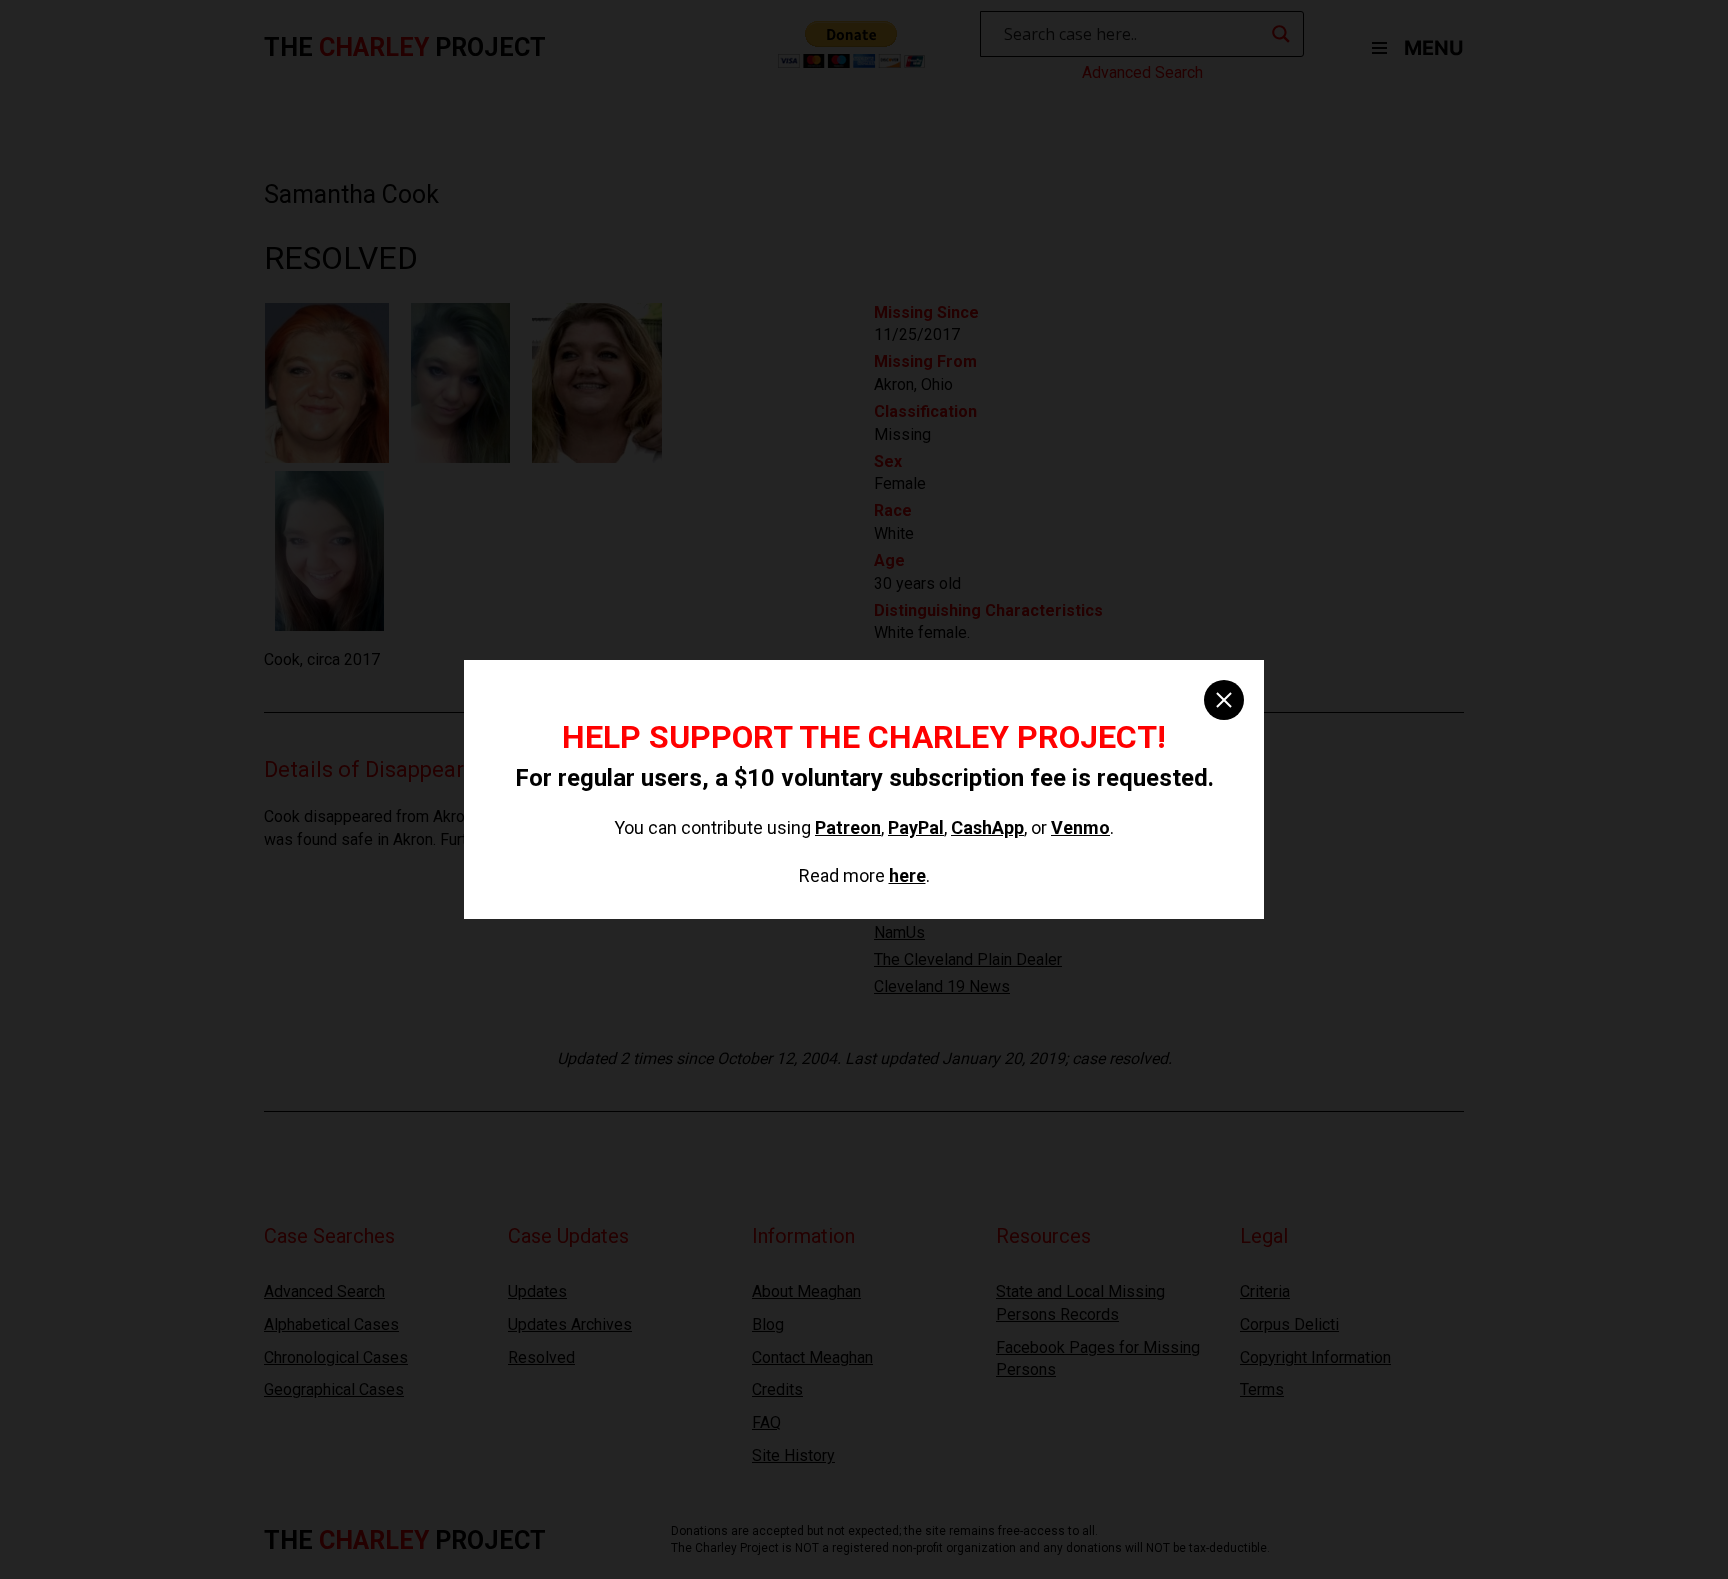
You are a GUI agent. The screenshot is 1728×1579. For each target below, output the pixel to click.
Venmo (1080, 827)
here (907, 875)
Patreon (848, 827)
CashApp (987, 827)
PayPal (916, 827)
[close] (1224, 700)
